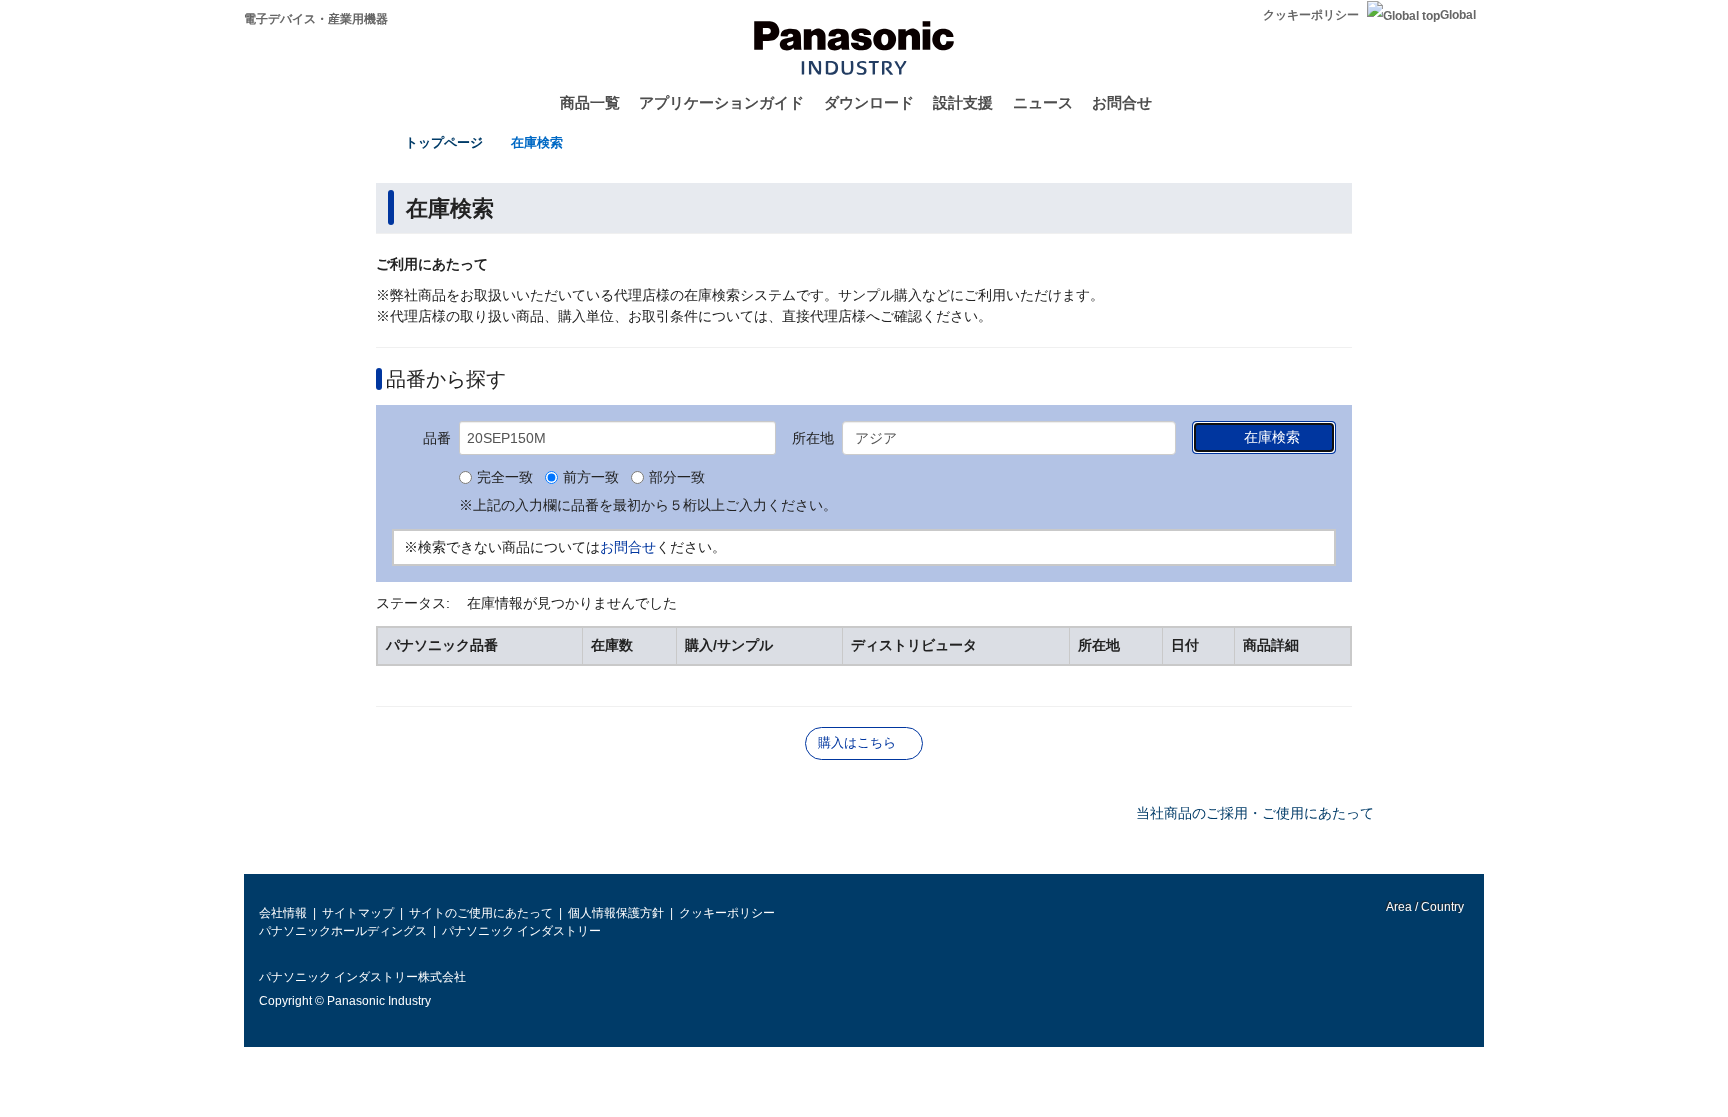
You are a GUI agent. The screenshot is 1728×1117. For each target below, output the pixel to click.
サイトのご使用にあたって (481, 913)
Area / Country (1424, 907)
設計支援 (963, 102)
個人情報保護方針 (616, 913)
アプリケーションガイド (721, 102)
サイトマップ (358, 913)
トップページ (444, 142)
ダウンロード (869, 102)
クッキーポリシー (1311, 15)
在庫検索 (537, 142)
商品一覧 (590, 102)
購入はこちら (857, 742)
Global (1458, 15)
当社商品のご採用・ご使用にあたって (1255, 813)
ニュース (1043, 102)
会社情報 (283, 913)
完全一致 (505, 478)
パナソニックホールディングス (343, 931)
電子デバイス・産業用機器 (316, 19)
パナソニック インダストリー (521, 931)
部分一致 (677, 478)
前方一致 (591, 478)
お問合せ (1122, 102)
